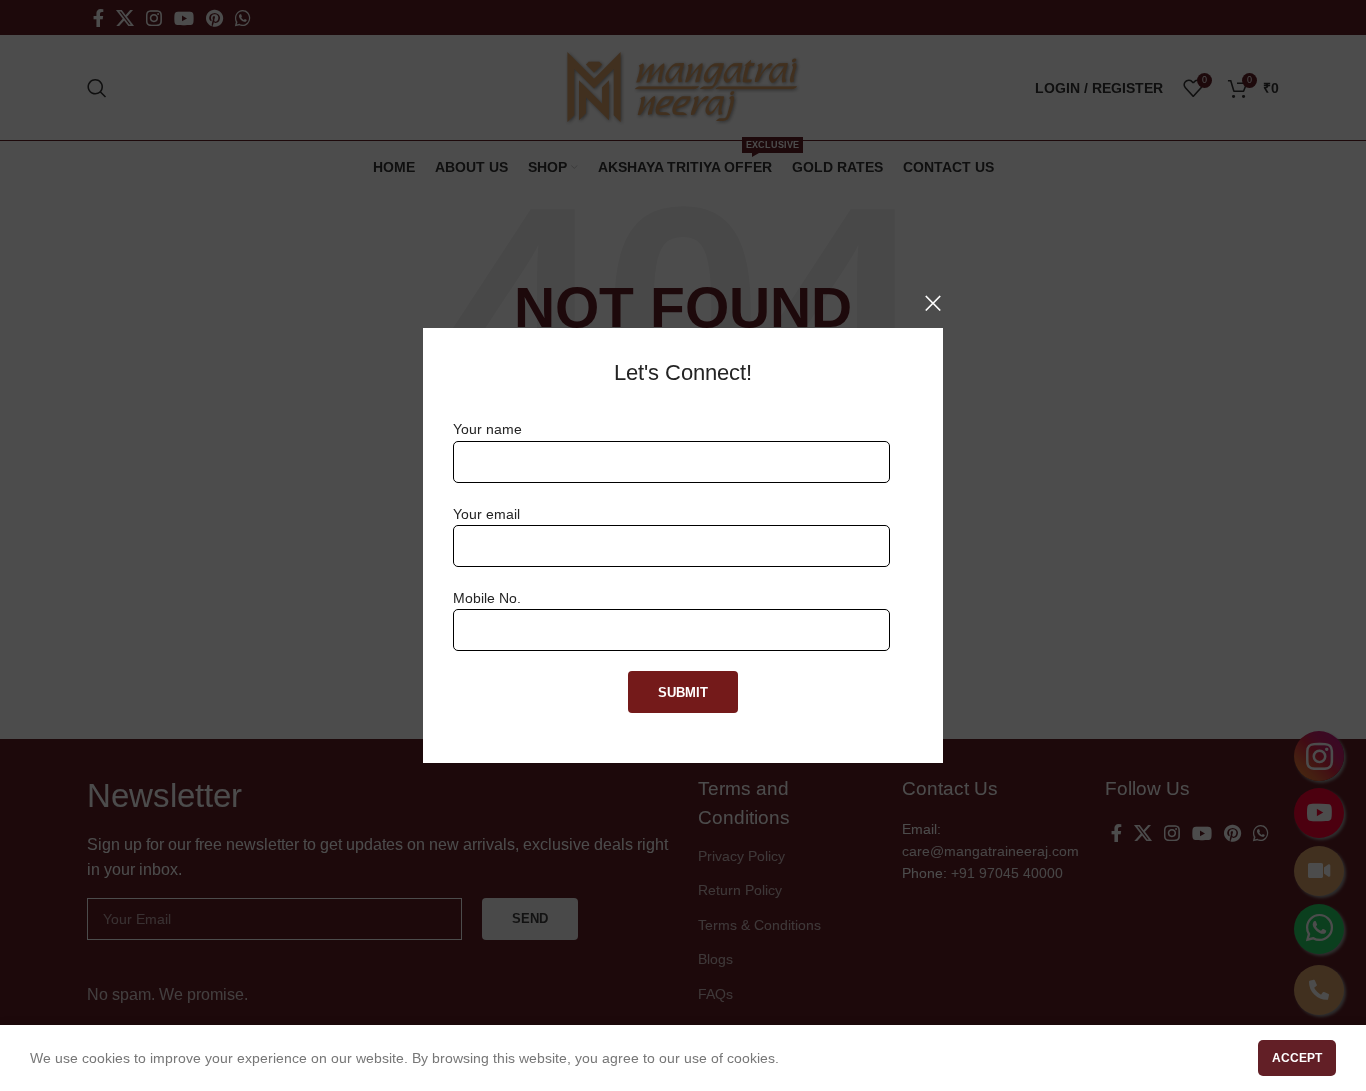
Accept (1297, 1058)
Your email (486, 514)
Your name (487, 429)
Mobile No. (487, 598)
